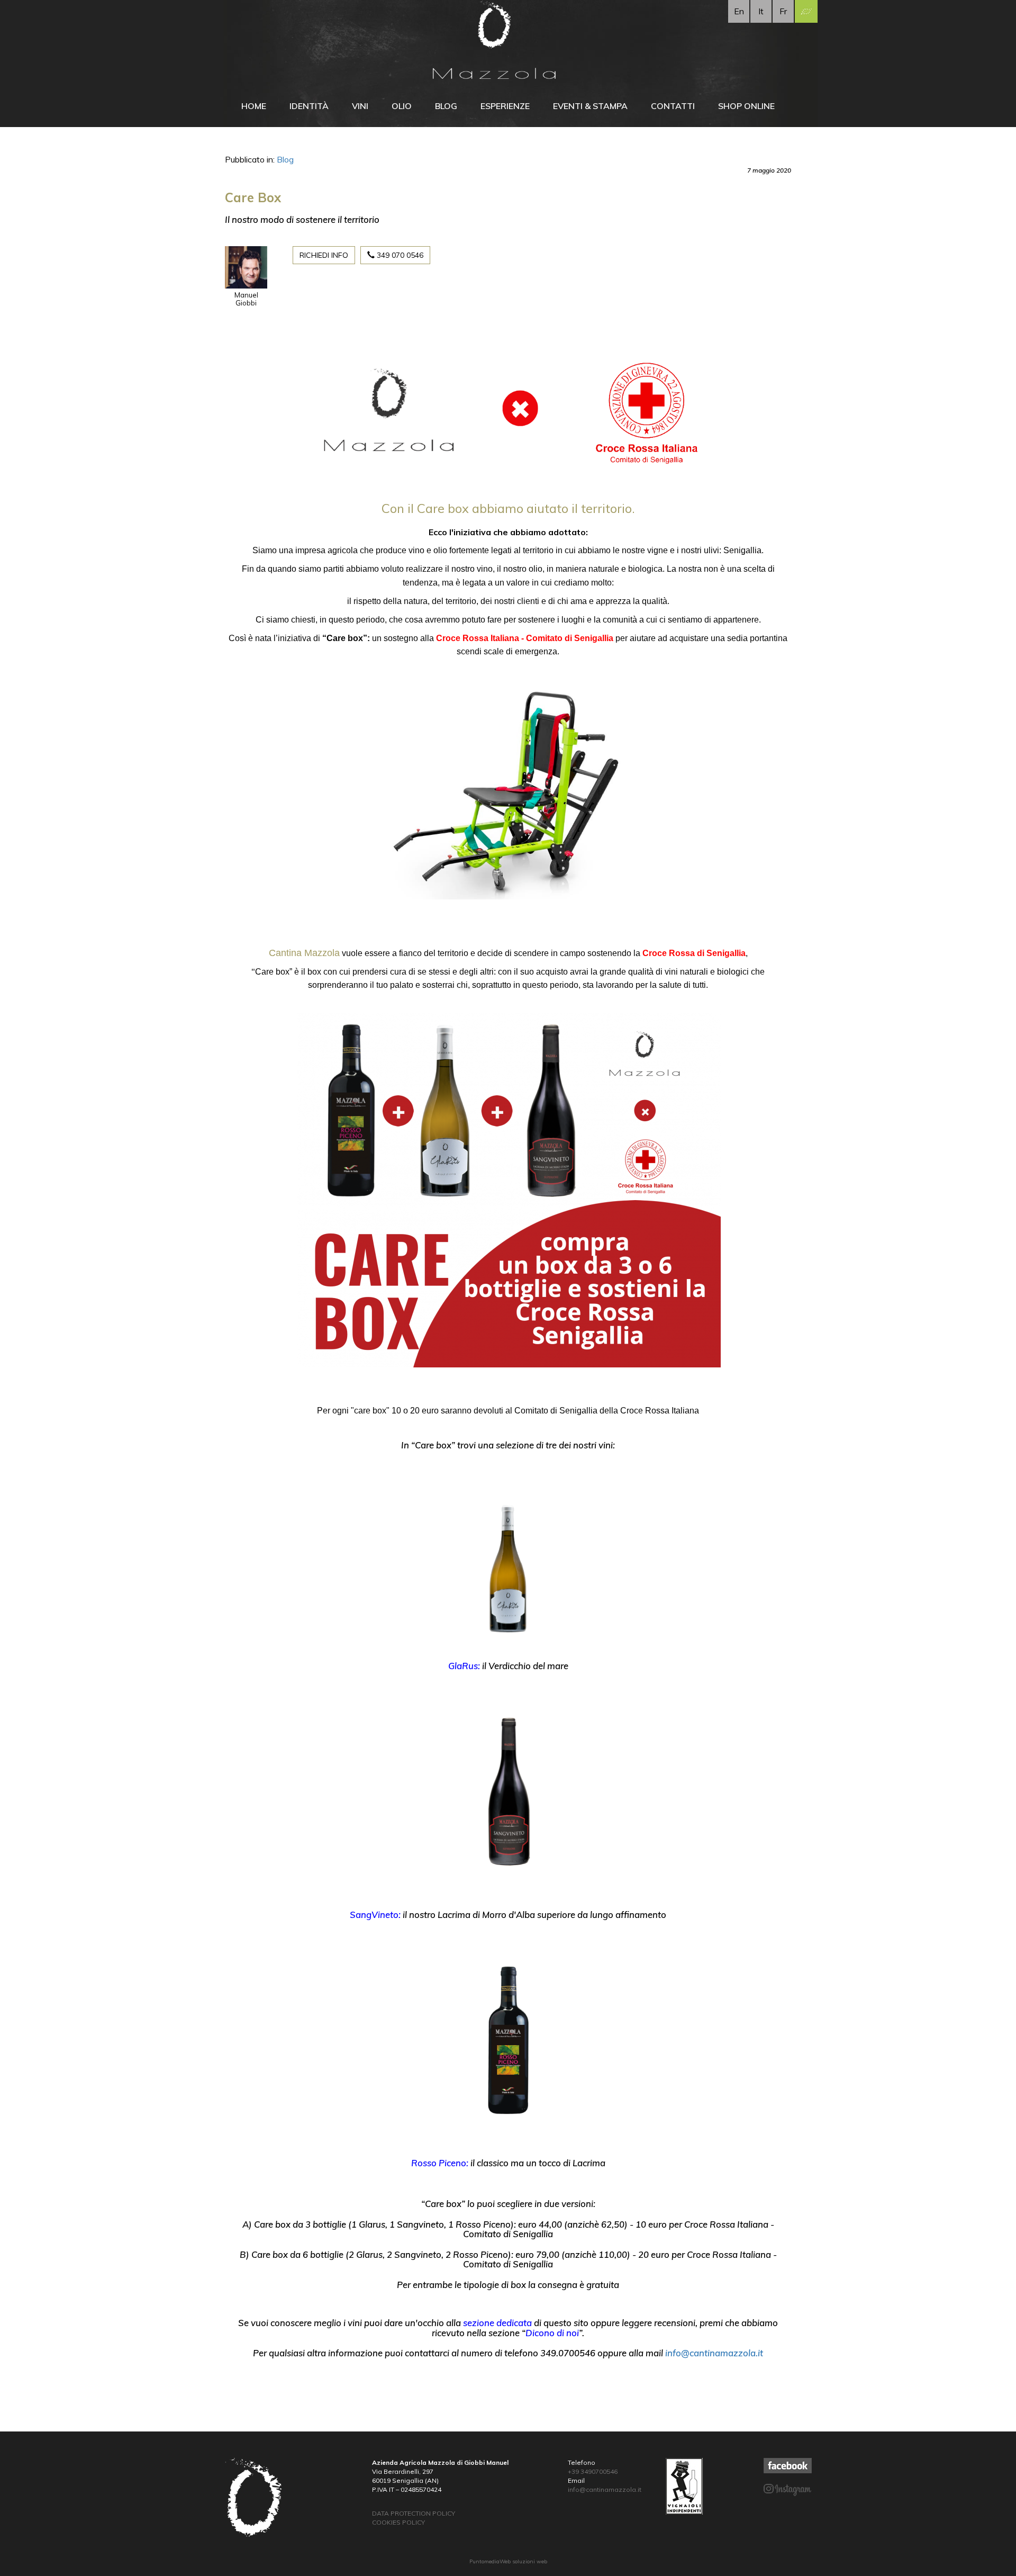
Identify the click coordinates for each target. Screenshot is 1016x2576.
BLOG (446, 106)
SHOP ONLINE (746, 106)
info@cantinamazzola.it (714, 2353)
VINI (360, 106)
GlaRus (463, 1666)
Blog (285, 159)
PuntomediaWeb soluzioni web (508, 2561)
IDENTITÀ (309, 106)
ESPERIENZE (505, 106)
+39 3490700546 (593, 2471)
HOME (254, 106)
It (761, 11)
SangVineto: (375, 1915)
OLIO (402, 106)
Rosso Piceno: (440, 2163)
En (739, 11)
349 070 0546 (399, 255)
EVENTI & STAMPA (590, 106)
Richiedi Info (324, 255)
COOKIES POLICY (398, 2522)
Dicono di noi (552, 2333)
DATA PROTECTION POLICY (414, 2513)
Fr (783, 11)
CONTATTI (673, 106)
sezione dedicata (497, 2323)
